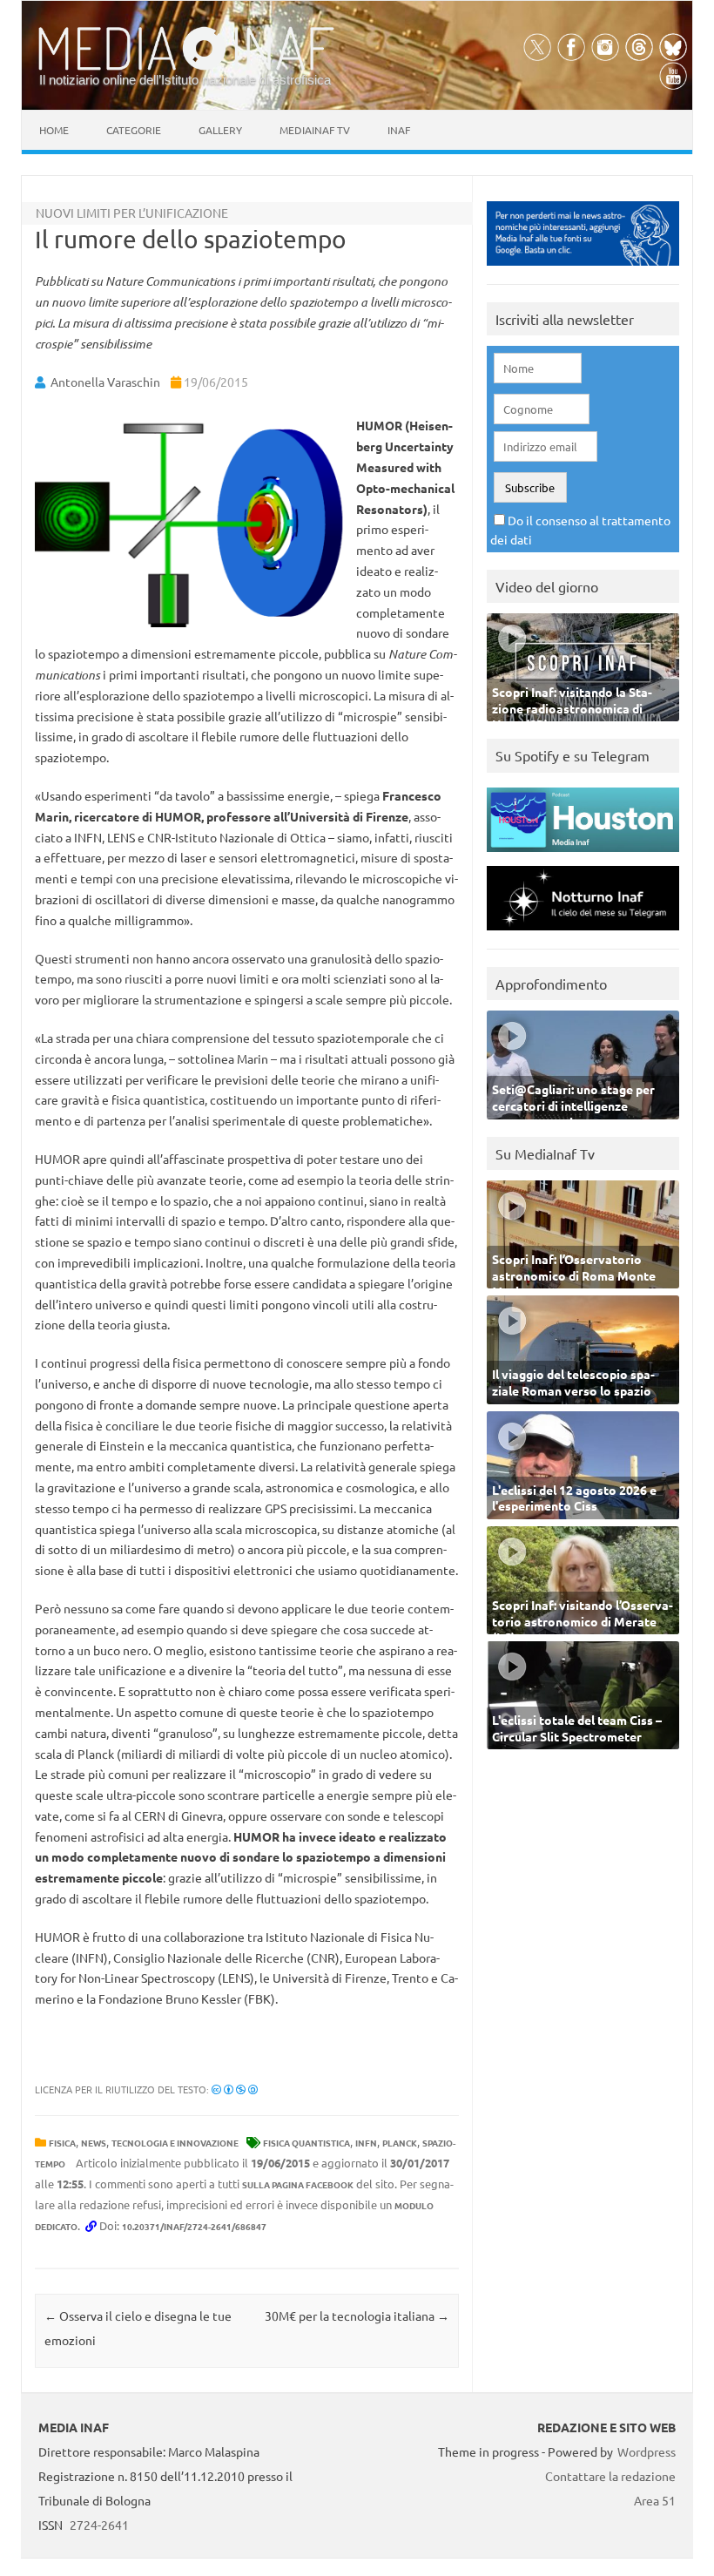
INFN (366, 2143)
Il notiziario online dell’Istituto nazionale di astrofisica (185, 80)
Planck (400, 2143)
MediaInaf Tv (315, 130)
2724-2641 (99, 2525)
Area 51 (655, 2500)
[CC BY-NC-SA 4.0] (235, 2089)
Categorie (134, 130)
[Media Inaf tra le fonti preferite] (583, 270)
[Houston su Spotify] (583, 856)
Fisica (62, 2143)
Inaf (399, 130)
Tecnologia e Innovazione (175, 2143)
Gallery (220, 130)
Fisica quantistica (306, 2143)
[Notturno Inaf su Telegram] (583, 934)
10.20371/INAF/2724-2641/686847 (194, 2226)
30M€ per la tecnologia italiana (357, 2316)
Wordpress (647, 2451)
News (94, 2143)
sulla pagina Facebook (298, 2184)
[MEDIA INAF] (186, 67)
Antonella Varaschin (105, 382)
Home (54, 130)
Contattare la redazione (610, 2476)
